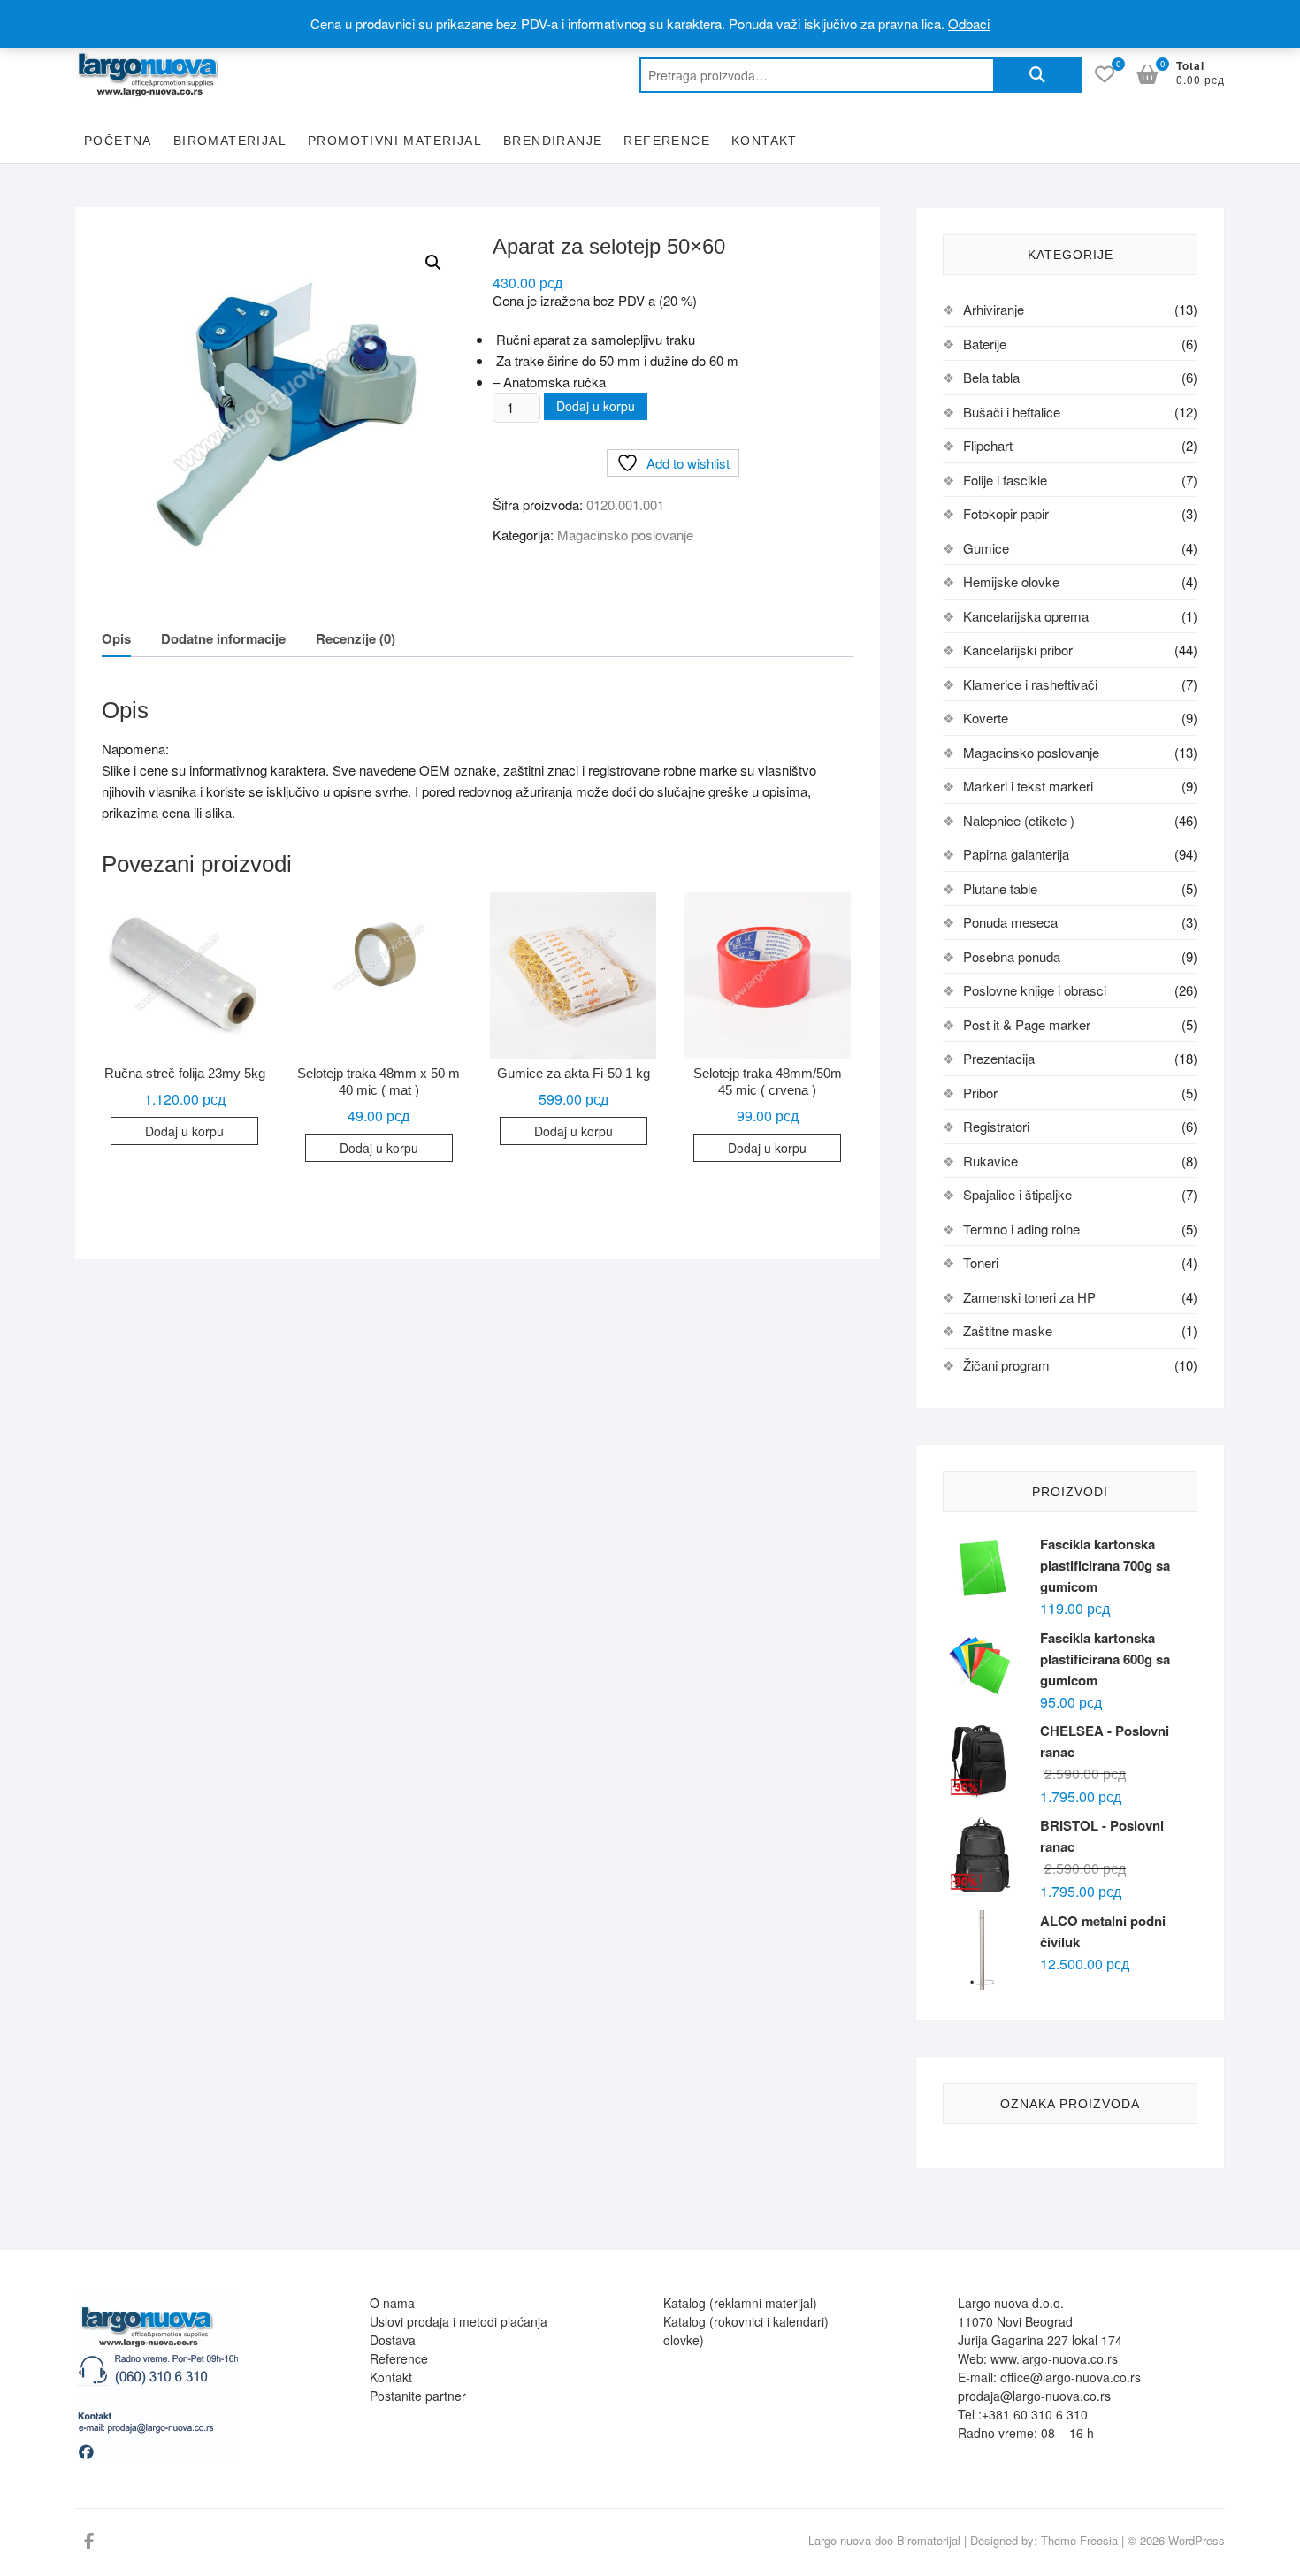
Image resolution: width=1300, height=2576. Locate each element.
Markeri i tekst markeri (1028, 786)
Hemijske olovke (1011, 581)
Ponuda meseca (1010, 922)
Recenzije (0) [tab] (356, 638)
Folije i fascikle (1005, 480)
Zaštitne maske (1008, 1330)
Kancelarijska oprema (1026, 616)
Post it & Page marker (1027, 1024)
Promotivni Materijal (395, 141)
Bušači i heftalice (1012, 412)
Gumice (986, 548)
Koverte (986, 718)
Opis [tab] (116, 638)
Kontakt (765, 141)
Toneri (981, 1262)
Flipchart (988, 445)
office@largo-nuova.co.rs (1071, 2377)
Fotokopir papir (1006, 513)
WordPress (1197, 2540)
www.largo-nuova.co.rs (1054, 2358)
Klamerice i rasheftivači (1030, 684)
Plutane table (1000, 888)
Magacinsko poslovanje (625, 535)
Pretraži (1037, 75)
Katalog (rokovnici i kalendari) (746, 2321)
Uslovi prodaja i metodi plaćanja (459, 2321)
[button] (433, 263)
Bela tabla (991, 377)
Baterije (985, 344)
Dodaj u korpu (596, 406)
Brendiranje (553, 141)
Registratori (996, 1126)
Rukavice (990, 1161)
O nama (392, 2303)
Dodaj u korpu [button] (184, 1131)
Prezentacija (999, 1058)
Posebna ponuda (1012, 956)
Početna (118, 141)
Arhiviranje (994, 309)
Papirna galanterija (1016, 854)
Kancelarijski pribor (1018, 650)
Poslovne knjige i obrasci (1035, 990)
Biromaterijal (230, 141)
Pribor (980, 1093)
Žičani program (1006, 1365)
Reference (667, 141)
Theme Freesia (1079, 2540)
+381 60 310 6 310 (1035, 2414)
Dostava (393, 2340)
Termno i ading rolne (1021, 1229)
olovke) (684, 2340)
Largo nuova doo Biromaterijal (884, 2540)
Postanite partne (416, 2396)
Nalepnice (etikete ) (1019, 820)
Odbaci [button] (969, 23)
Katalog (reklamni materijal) (740, 2303)
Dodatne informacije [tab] (223, 638)
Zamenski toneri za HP (1029, 1297)
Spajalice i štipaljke (1017, 1194)
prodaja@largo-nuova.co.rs (1034, 2396)
